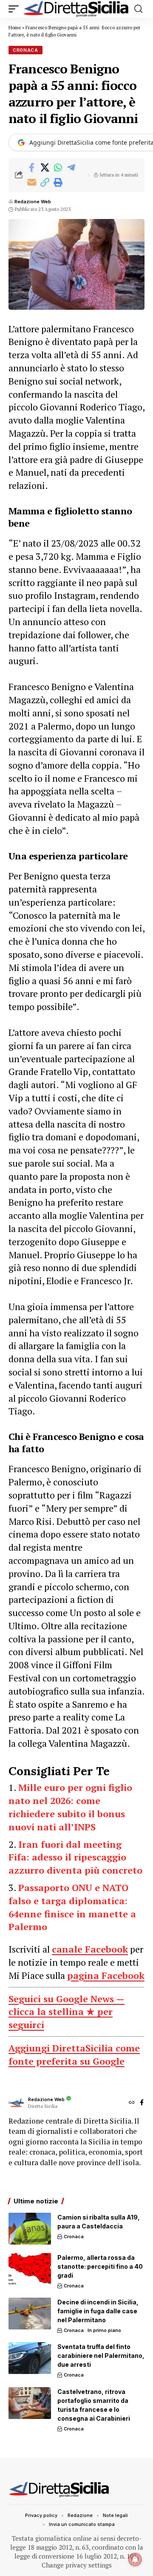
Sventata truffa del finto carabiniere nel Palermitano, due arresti (101, 2356)
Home (15, 28)
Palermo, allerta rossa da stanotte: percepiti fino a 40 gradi (100, 2266)
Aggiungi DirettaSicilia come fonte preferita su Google (74, 2054)
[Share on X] (45, 168)
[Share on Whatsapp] (58, 168)
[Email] (31, 182)
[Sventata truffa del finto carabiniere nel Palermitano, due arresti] (30, 2358)
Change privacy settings (77, 2565)
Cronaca (25, 50)
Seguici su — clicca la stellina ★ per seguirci (67, 2012)
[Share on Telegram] (71, 168)
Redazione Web (33, 202)
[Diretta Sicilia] (76, 9)
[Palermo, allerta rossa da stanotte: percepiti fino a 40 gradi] (30, 2269)
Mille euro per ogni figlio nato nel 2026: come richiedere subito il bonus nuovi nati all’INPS (70, 1807)
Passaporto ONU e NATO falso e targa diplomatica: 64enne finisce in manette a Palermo (72, 1907)
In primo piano (104, 2330)
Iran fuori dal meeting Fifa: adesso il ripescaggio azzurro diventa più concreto (75, 1857)
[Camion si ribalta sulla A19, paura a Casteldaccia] (30, 2229)
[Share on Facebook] (31, 168)
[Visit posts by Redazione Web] (16, 2103)
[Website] (132, 2103)
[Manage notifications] (135, 2559)
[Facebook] (142, 2103)
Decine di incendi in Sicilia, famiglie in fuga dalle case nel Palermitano (98, 2311)
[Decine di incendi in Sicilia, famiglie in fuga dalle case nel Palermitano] (30, 2314)
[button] (16, 9)
